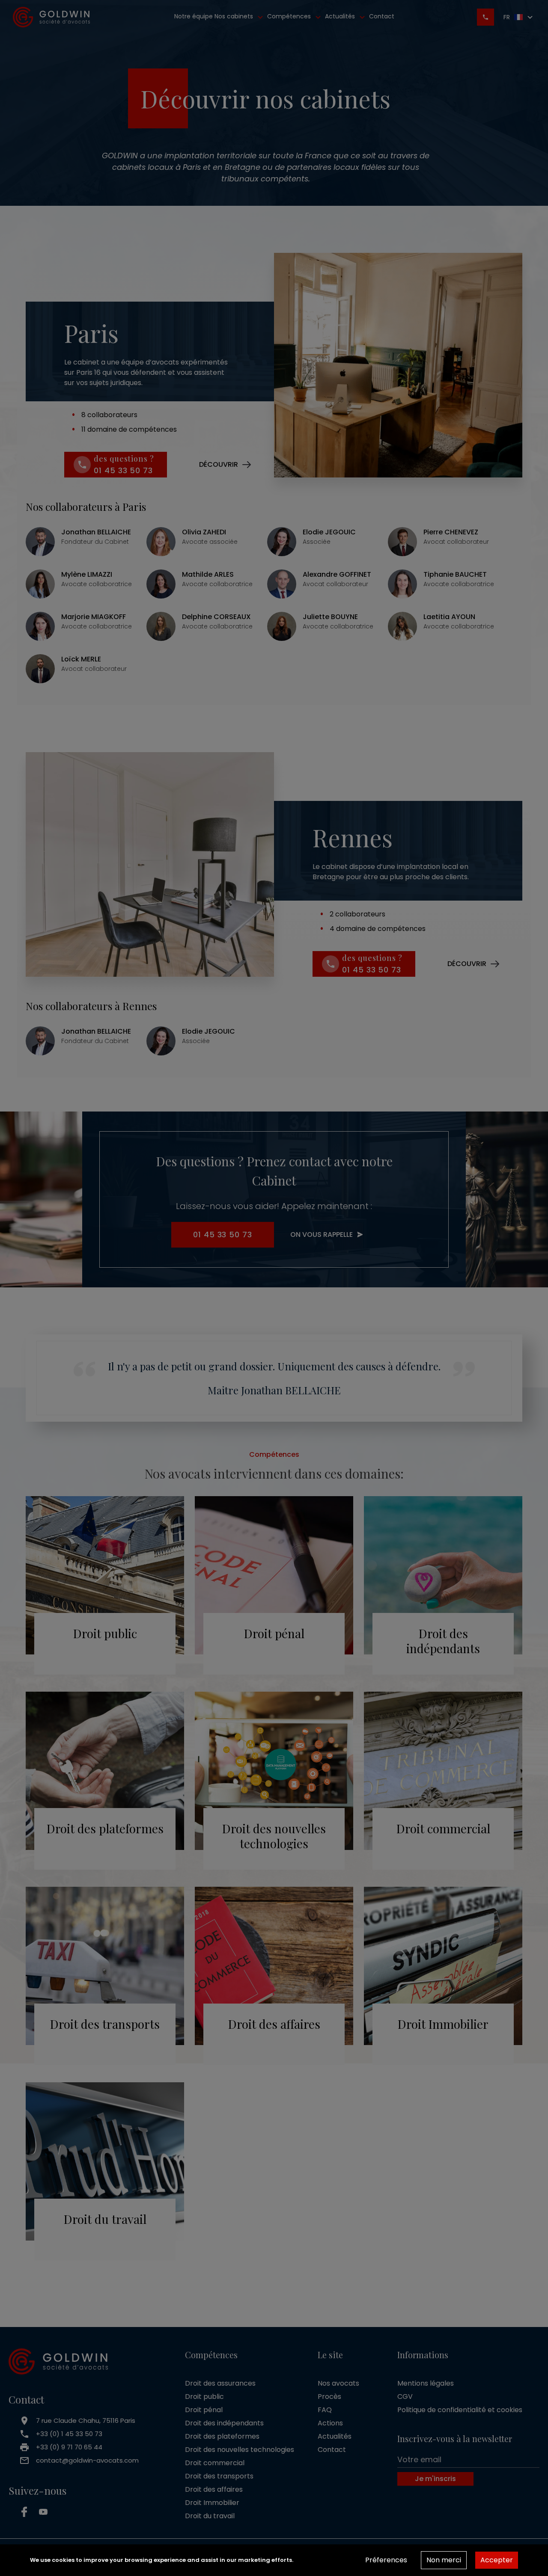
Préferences (386, 2560)
